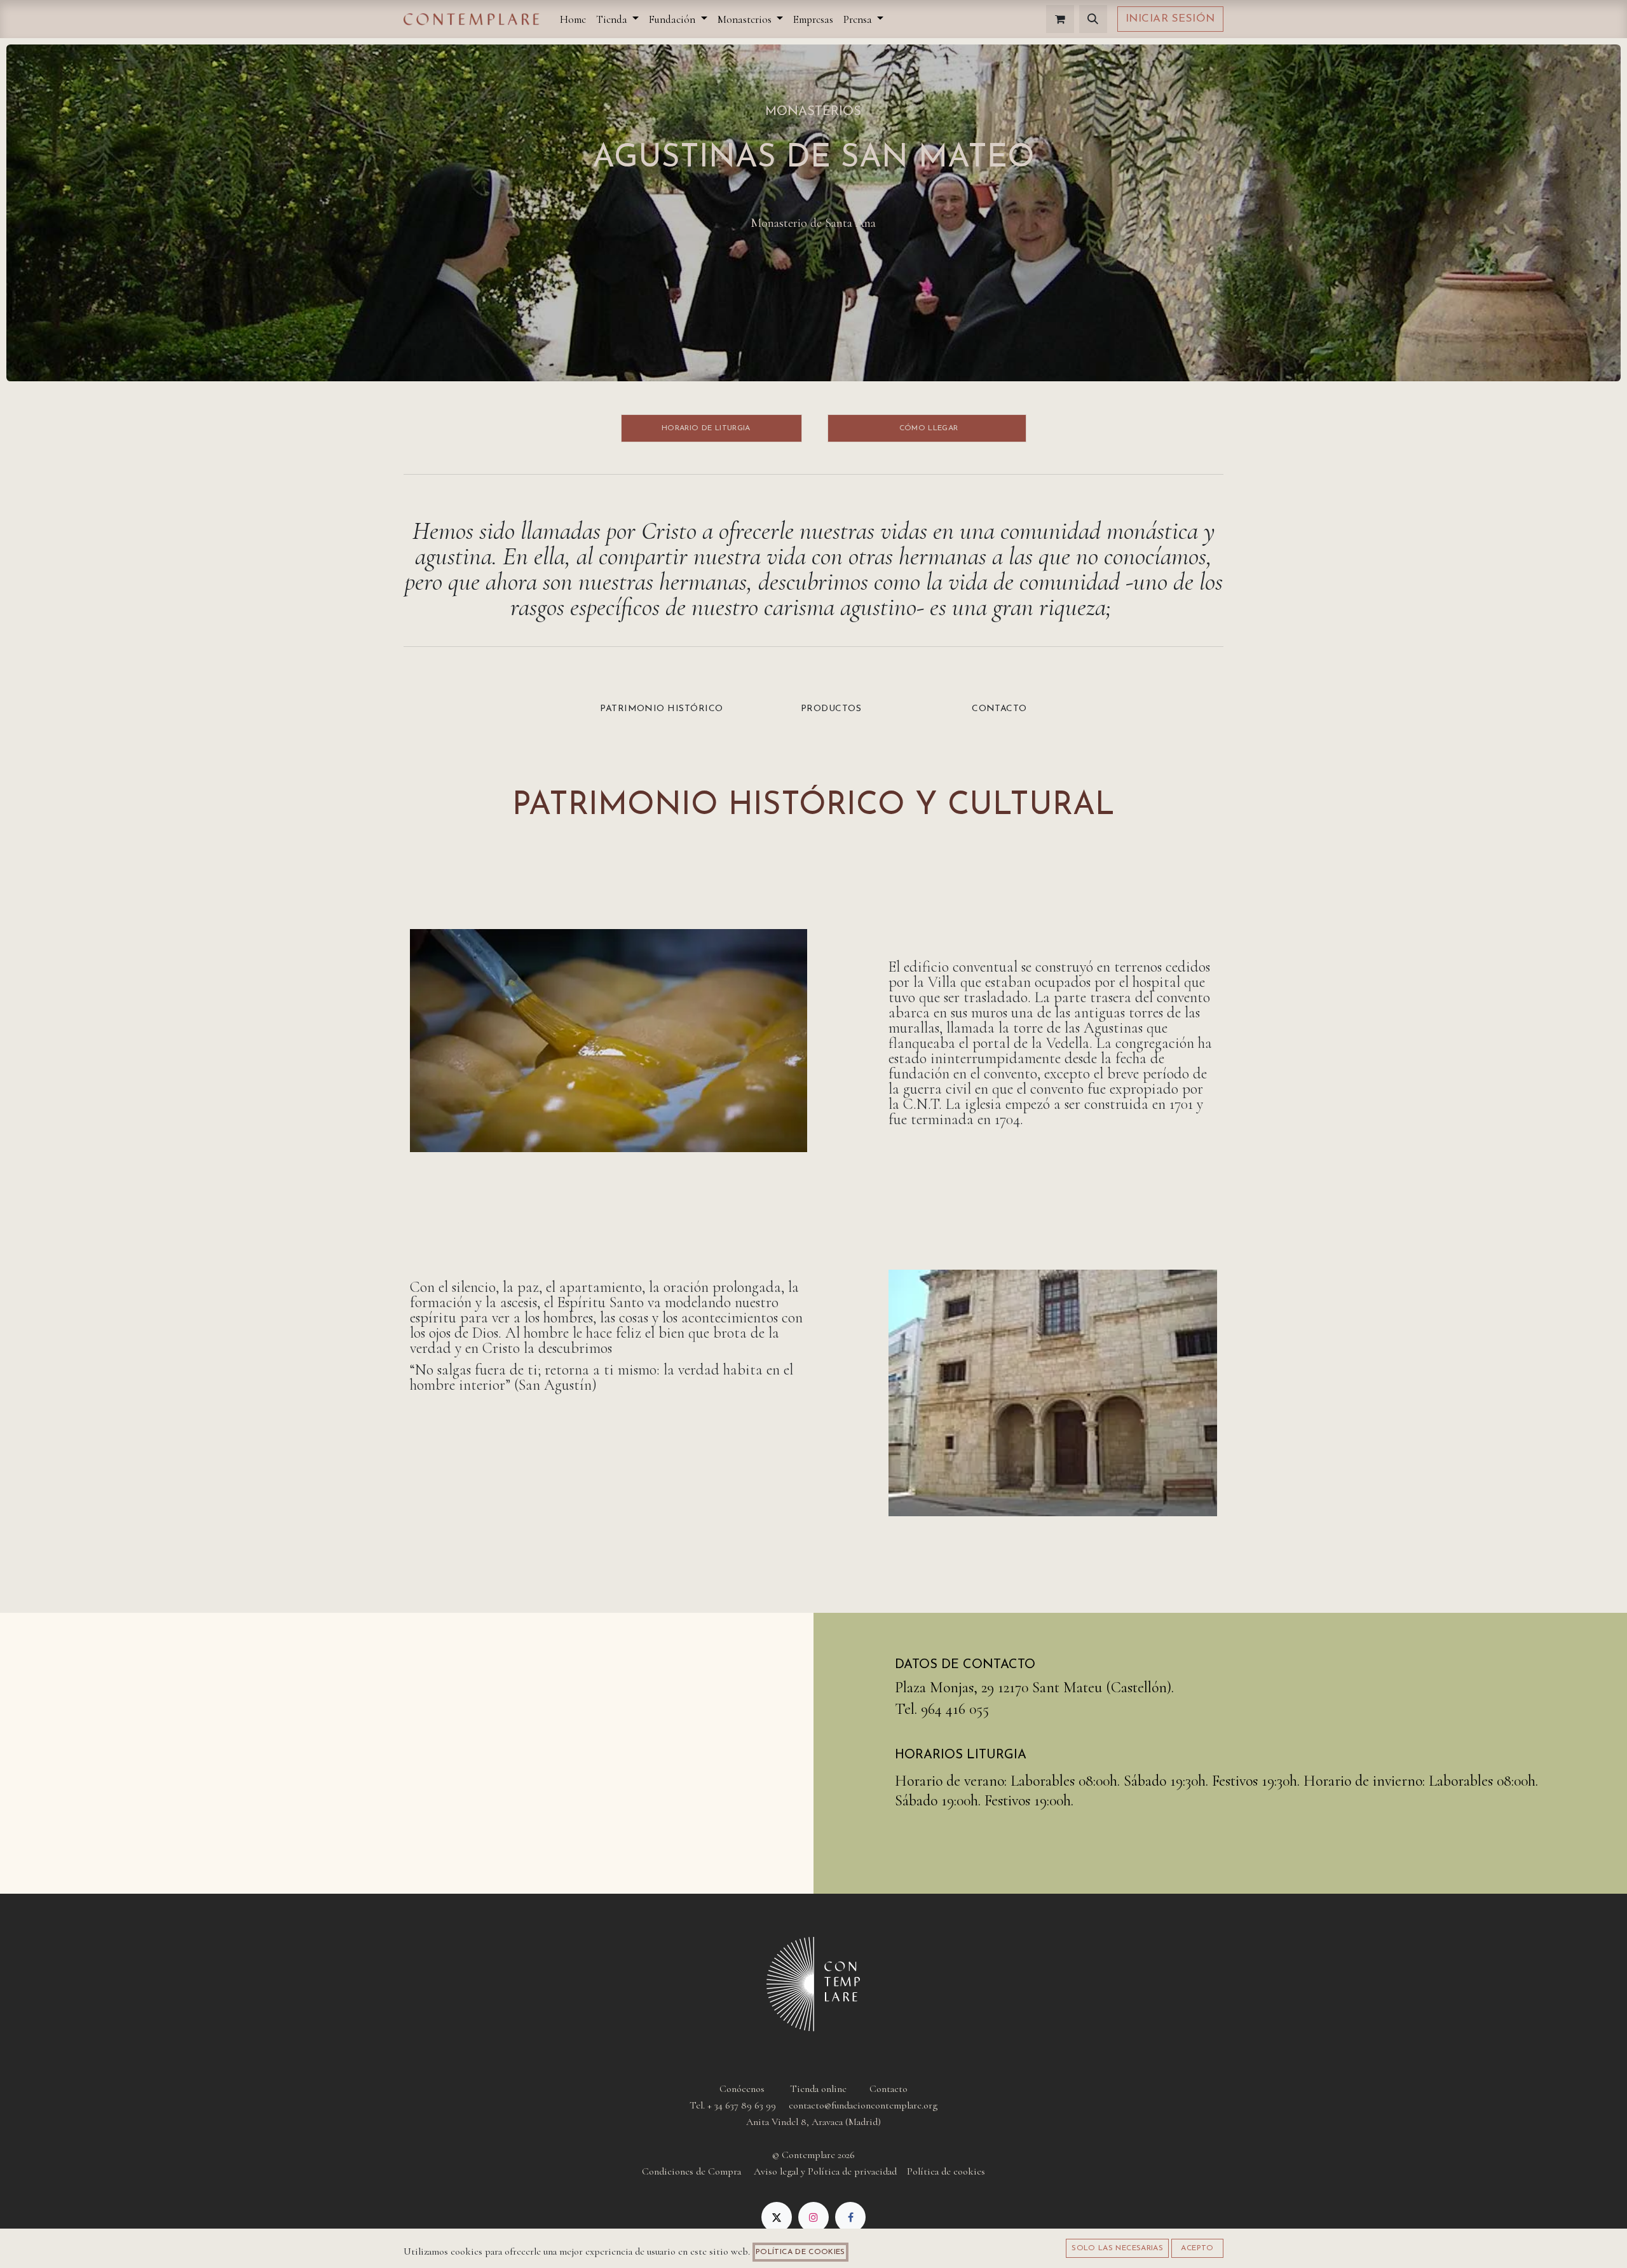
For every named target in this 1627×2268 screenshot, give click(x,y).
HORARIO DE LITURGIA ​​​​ (712, 428)
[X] (777, 2217)
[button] (1093, 19)
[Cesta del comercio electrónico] (1060, 19)
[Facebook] (850, 2217)
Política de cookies (800, 2252)
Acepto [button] (1197, 2248)
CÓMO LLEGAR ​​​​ (927, 428)
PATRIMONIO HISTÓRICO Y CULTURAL (813, 806)
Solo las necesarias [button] (1117, 2248)
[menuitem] (573, 19)
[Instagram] (813, 2217)
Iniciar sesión (1170, 19)
